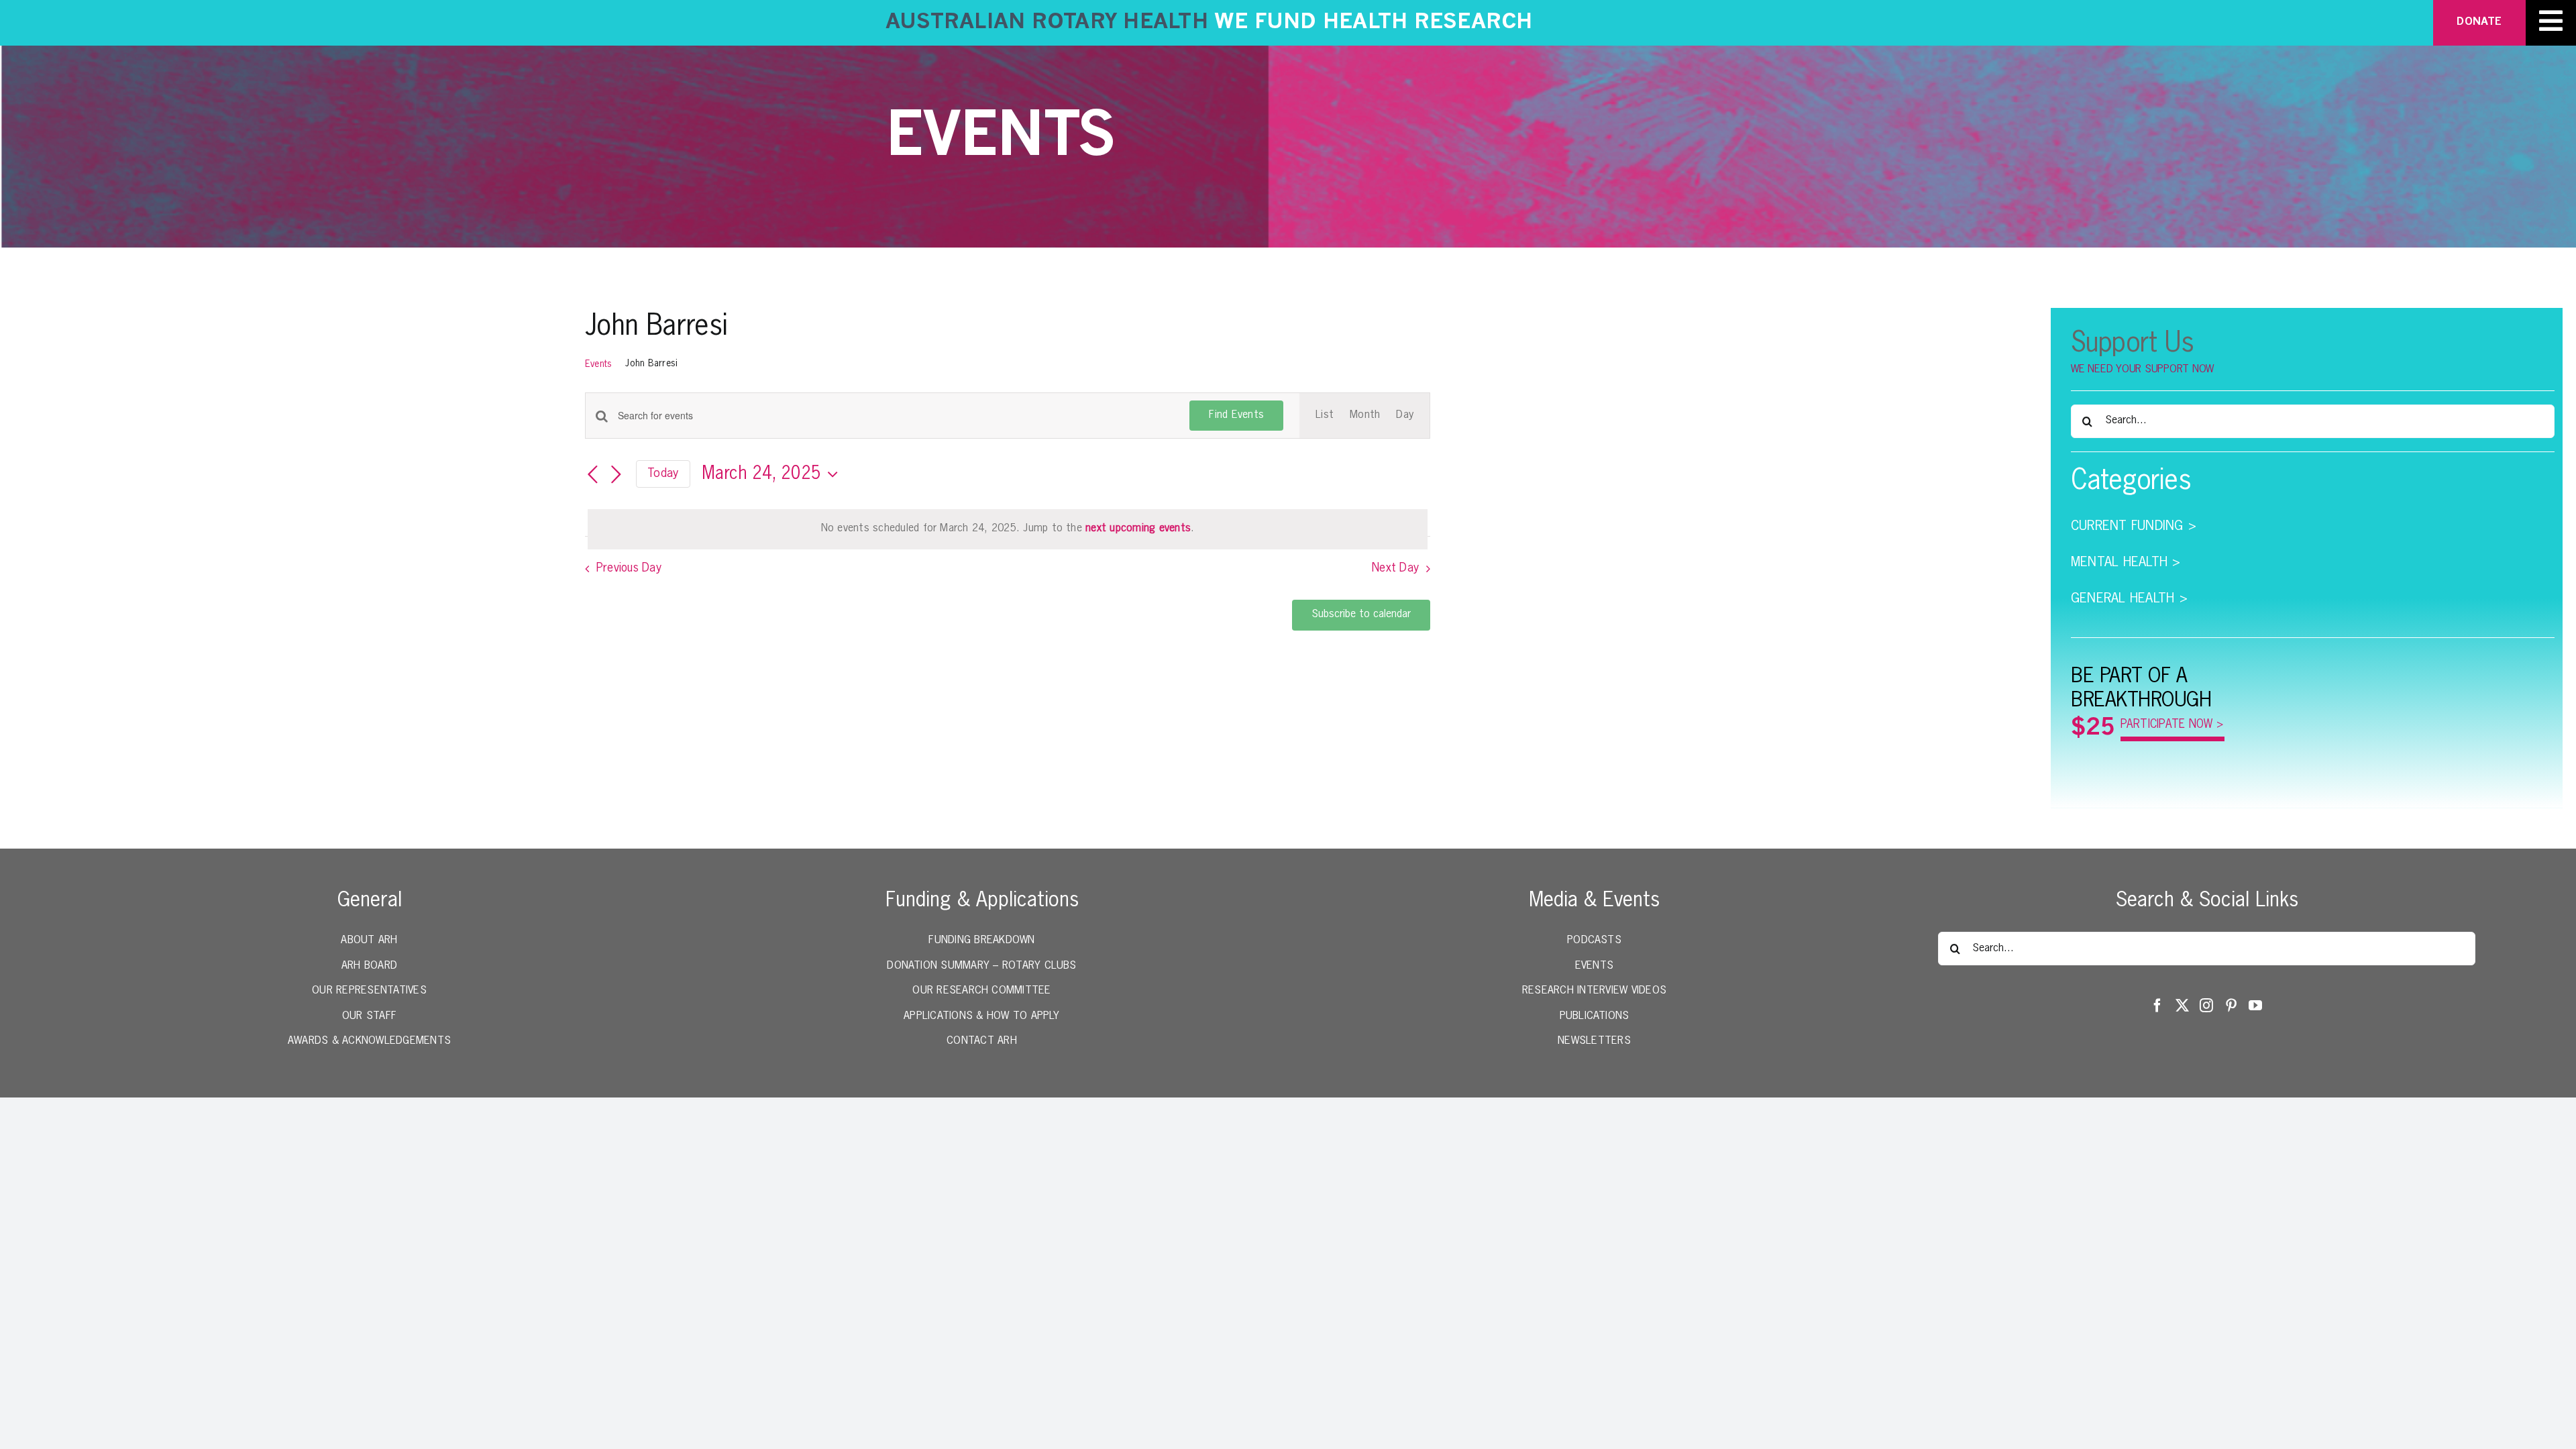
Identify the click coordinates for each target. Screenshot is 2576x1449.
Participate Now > (2172, 725)
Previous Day (629, 568)
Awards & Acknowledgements (369, 1041)
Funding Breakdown (981, 941)
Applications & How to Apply (981, 1016)
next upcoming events (1138, 529)
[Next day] (616, 475)
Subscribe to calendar (1361, 614)
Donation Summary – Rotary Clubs (981, 966)
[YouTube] (2255, 1006)
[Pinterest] (2231, 1006)
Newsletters (1594, 1041)
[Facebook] (2157, 1006)
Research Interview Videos (1594, 991)
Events (598, 364)
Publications (1595, 1016)
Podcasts (1594, 941)
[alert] (1008, 529)
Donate (2479, 22)
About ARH (369, 941)
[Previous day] (593, 475)
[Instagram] (2206, 1006)
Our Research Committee (981, 991)
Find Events (1236, 415)
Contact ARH (982, 1041)
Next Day (1395, 568)
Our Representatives (369, 991)
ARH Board (369, 966)
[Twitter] (2182, 1006)
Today (663, 474)
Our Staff (369, 1016)
